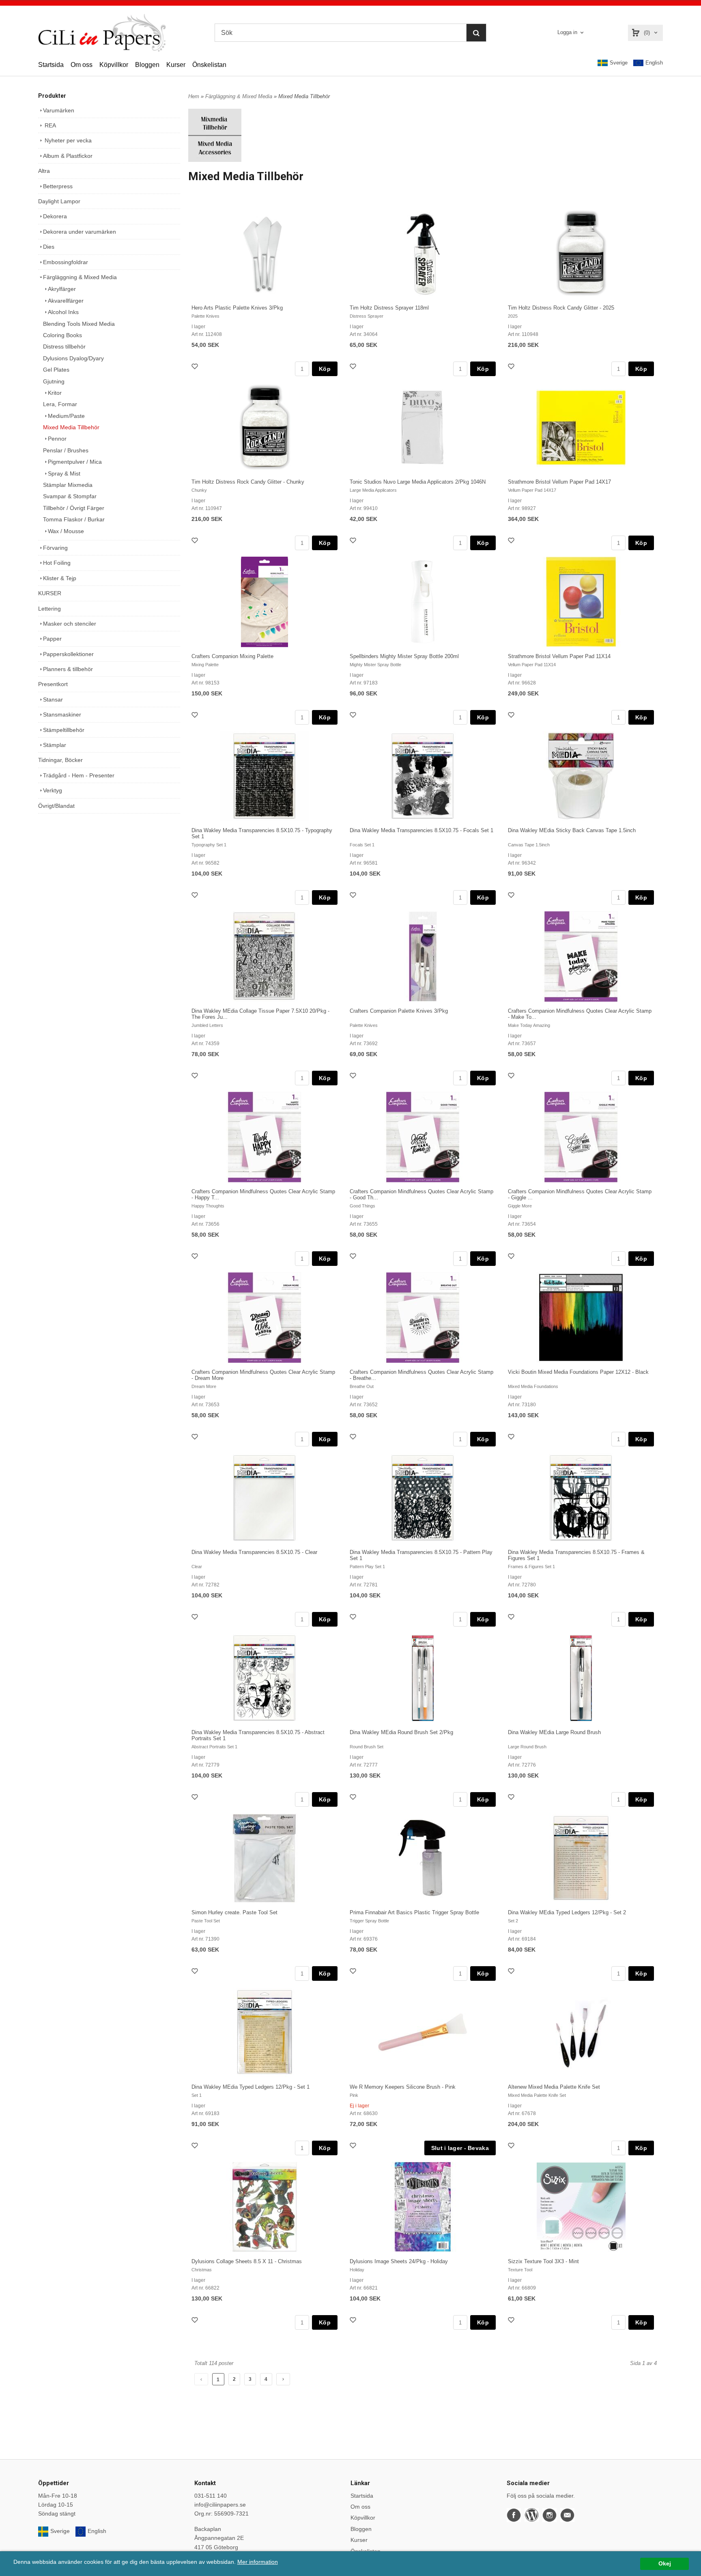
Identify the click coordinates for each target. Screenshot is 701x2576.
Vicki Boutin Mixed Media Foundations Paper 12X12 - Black (578, 1372)
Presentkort (53, 684)
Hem (194, 96)
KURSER (50, 593)
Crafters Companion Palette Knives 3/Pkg (399, 1011)
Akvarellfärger (66, 301)
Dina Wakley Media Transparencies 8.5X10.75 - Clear (254, 1552)
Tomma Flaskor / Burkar (74, 519)
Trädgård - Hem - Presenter (79, 775)
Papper (52, 639)
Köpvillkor (114, 65)
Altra (44, 171)
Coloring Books (62, 335)
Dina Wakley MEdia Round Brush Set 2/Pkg (401, 1732)
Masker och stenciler (70, 624)
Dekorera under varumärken (80, 232)
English (654, 63)
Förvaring (55, 548)
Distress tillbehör (64, 346)
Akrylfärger (62, 289)
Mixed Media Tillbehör (71, 427)
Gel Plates (56, 370)
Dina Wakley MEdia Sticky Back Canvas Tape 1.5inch (572, 830)
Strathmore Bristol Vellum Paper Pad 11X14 (559, 656)
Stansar (53, 699)
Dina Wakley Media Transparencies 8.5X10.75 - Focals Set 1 (421, 830)
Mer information (258, 2562)
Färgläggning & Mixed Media (80, 277)
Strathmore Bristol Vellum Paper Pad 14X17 (559, 482)
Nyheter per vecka (67, 140)
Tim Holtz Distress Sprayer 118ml (389, 308)
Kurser (176, 65)
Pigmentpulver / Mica (75, 462)
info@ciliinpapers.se (220, 2505)
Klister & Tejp (60, 578)
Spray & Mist (64, 473)
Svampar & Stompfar (70, 496)
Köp (325, 369)
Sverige (619, 63)
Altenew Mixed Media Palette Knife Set (554, 2087)
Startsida (51, 65)
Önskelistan (209, 65)
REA (49, 125)
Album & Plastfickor (68, 156)
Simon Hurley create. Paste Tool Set (234, 1912)
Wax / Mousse (66, 531)
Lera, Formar (60, 404)
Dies (49, 247)
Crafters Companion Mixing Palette (232, 656)
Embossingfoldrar (66, 262)
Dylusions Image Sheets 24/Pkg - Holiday (399, 2261)
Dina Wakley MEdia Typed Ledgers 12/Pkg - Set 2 (567, 1912)
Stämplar (55, 745)
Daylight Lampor (59, 201)
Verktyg (53, 790)
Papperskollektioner (68, 654)
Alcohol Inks (63, 312)
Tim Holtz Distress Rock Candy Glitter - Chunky (248, 482)
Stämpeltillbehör (64, 730)
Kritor (55, 393)
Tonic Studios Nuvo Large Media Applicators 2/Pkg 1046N (418, 482)
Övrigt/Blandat (56, 806)
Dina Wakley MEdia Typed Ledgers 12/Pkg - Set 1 (251, 2087)
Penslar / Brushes (66, 450)
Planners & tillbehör (68, 669)
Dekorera (55, 216)
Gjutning (54, 381)
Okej (665, 2564)
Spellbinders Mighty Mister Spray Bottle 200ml (404, 656)
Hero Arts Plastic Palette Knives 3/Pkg (237, 308)
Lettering (49, 609)
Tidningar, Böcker (60, 760)
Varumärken (59, 110)
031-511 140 (211, 2496)
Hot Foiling (57, 563)
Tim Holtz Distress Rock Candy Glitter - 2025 (561, 308)
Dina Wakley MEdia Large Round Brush (554, 1732)
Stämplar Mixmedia (68, 485)
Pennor (57, 439)
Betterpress (58, 186)
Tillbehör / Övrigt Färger (74, 508)
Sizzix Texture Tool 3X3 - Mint (543, 2261)
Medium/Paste (66, 416)
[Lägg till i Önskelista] (196, 367)
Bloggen (147, 65)
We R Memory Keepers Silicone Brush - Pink (403, 2087)
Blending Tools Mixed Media (79, 324)
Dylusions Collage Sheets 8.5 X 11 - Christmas (247, 2261)
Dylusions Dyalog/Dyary (73, 358)
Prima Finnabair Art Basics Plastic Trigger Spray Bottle (414, 1912)
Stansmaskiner (62, 714)
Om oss (82, 65)
